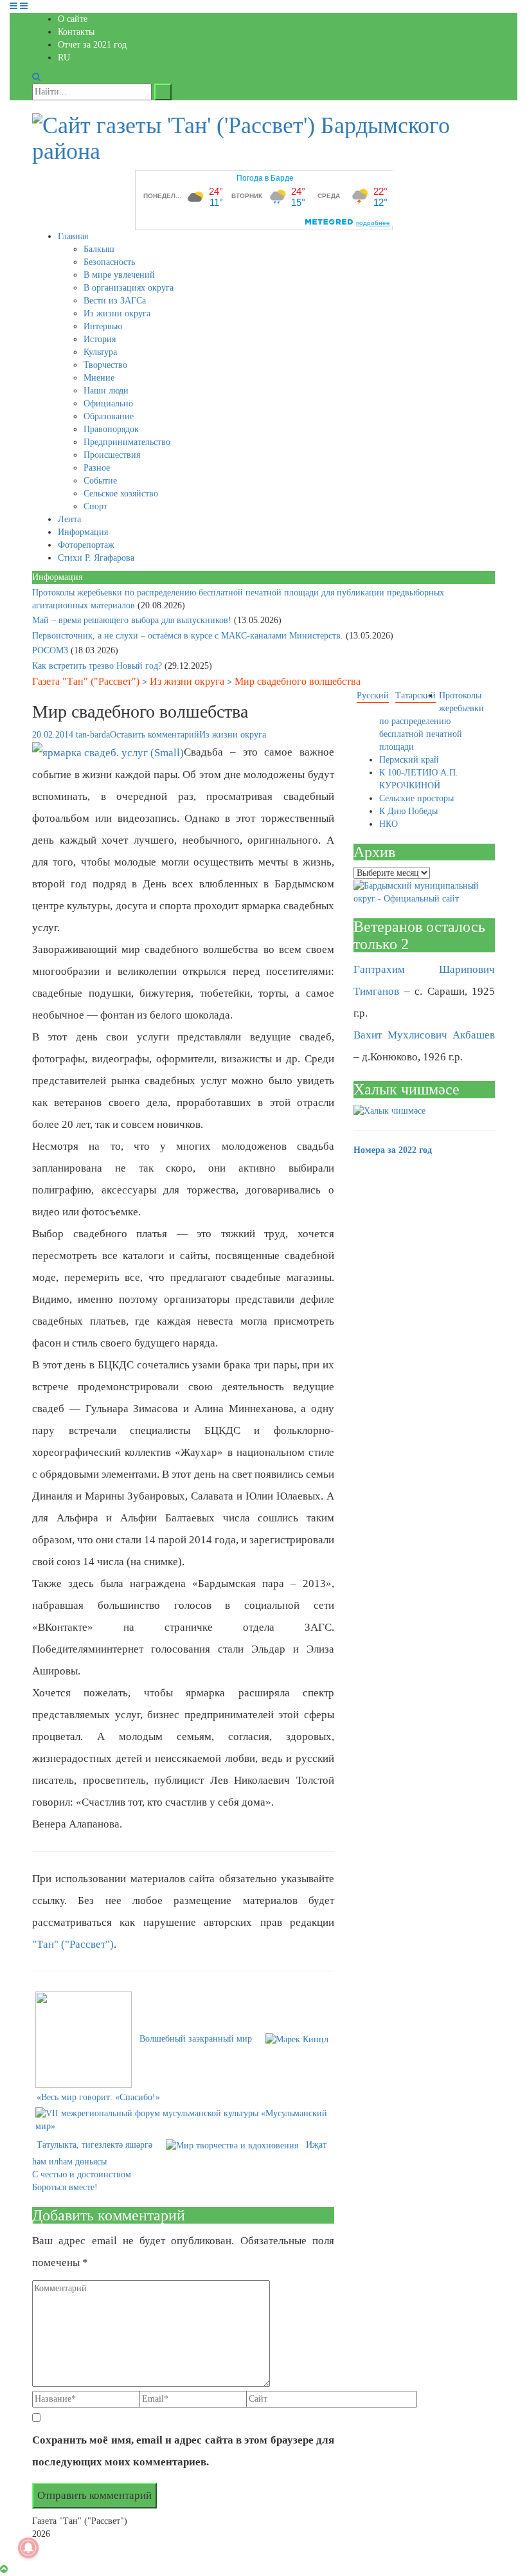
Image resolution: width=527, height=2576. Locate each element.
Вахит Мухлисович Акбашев (424, 1035)
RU (64, 58)
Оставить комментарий (155, 735)
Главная (73, 236)
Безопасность (109, 262)
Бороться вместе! (65, 2187)
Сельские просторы (416, 798)
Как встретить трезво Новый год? (98, 666)
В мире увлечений (119, 275)
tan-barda (93, 735)
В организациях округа (129, 288)
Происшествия (112, 455)
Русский (373, 695)
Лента (69, 519)
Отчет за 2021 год (92, 45)
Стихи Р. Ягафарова (96, 558)
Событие (100, 481)
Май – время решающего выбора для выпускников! (133, 620)
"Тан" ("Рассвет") (73, 1944)
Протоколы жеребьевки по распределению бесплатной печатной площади (432, 721)
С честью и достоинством (82, 2174)
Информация (83, 532)
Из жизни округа (117, 313)
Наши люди (106, 391)
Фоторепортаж (86, 545)
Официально (108, 404)
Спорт (95, 506)
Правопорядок (111, 429)
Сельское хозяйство (121, 494)
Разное (97, 468)
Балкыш (99, 249)
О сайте (73, 19)
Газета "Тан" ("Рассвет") (86, 681)
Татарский (415, 695)
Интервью (103, 326)
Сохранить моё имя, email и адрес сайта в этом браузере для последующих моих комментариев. (183, 2451)
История (100, 339)
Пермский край (409, 760)
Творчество (105, 365)
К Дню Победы (408, 811)
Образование (109, 416)
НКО (389, 824)
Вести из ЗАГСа (115, 301)
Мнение (99, 378)
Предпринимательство (127, 442)
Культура (100, 352)
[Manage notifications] (28, 2548)
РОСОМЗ (51, 650)
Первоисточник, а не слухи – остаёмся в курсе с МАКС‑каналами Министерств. (189, 636)
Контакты (76, 32)
